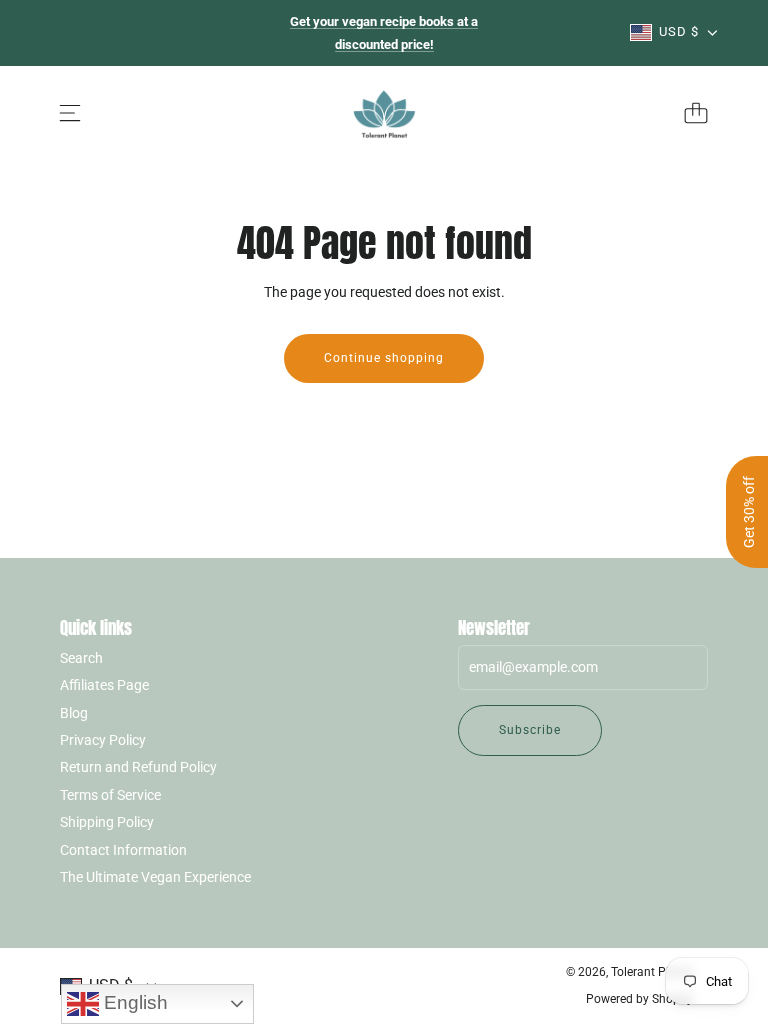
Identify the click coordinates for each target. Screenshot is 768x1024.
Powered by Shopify (639, 999)
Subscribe (530, 730)
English (133, 1002)
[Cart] (696, 113)
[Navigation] (70, 113)
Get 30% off (749, 512)
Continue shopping (384, 358)
